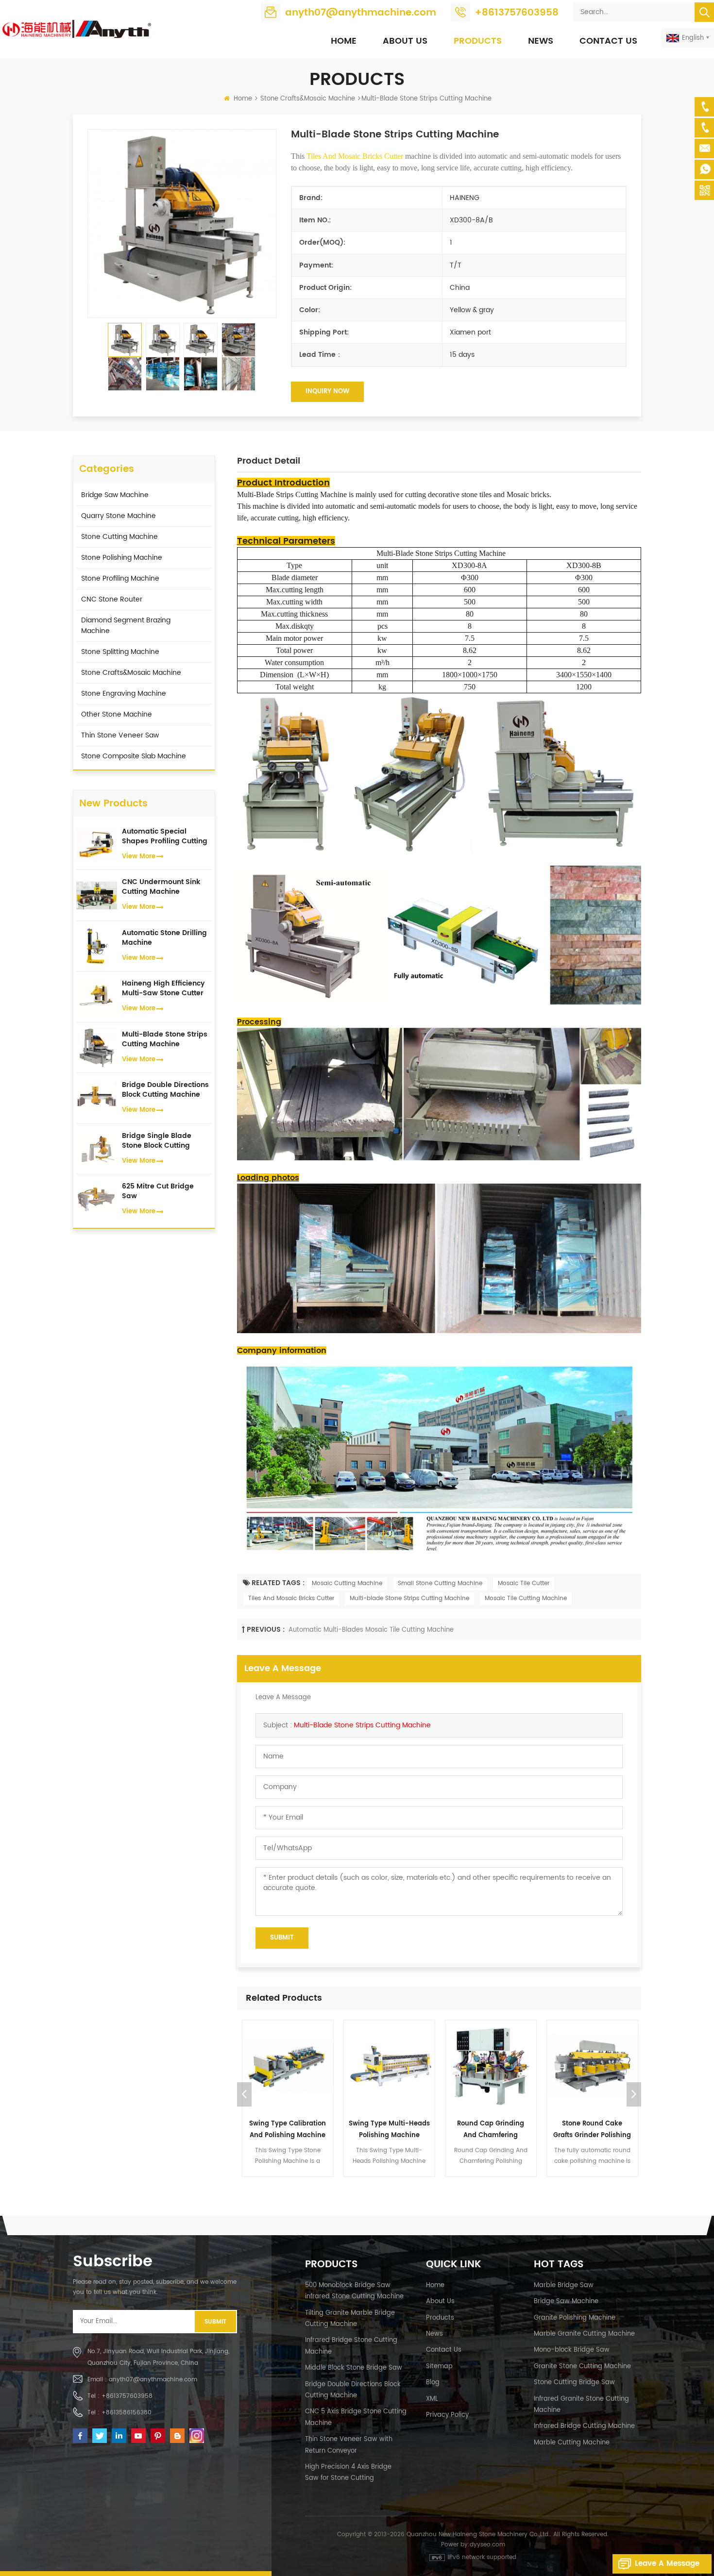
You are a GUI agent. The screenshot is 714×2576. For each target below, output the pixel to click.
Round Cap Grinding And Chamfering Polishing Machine (389, 2130)
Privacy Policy (447, 2415)
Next (634, 2094)
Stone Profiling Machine (120, 578)
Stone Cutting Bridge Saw (574, 2383)
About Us (405, 41)
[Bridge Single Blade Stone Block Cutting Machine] (97, 1148)
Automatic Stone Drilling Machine (164, 938)
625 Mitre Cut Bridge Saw (158, 1191)
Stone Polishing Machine (122, 558)
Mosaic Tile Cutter (524, 1583)
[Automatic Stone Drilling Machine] (97, 945)
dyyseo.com (487, 2545)
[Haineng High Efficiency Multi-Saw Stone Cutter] (97, 996)
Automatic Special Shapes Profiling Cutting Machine (165, 836)
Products (478, 41)
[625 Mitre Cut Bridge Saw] (97, 1199)
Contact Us (608, 41)
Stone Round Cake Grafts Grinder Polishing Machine (491, 2130)
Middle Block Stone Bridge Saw (354, 2368)
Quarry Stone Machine (119, 516)
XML (432, 2399)
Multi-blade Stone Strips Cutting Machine (409, 1598)
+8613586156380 (127, 2413)
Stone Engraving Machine (124, 694)
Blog (433, 2383)
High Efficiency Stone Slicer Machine (592, 2130)
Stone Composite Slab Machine (134, 756)
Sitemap (439, 2367)
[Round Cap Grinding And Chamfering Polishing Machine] (389, 2066)
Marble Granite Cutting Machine (584, 2334)
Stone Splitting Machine (120, 652)
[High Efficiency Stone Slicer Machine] (592, 2066)
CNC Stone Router (112, 599)
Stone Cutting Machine (119, 537)
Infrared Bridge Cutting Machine (584, 2426)
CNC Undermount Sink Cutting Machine (161, 887)
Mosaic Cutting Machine (347, 1583)
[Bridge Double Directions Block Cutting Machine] (97, 1098)
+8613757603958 (517, 13)
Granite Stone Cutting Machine (582, 2367)
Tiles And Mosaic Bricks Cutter (291, 1598)
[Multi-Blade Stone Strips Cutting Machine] (97, 1047)
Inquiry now (327, 392)
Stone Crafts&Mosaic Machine (308, 99)
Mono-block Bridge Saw (572, 2350)
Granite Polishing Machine (575, 2318)
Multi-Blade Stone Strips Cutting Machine (362, 1725)
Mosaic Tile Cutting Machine (526, 1598)
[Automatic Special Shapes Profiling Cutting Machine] (97, 844)
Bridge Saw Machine (115, 495)
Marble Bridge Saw (564, 2285)
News (541, 41)
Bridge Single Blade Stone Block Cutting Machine (157, 1141)
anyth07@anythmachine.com (361, 13)
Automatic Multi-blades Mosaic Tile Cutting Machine (371, 1630)
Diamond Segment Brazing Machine (126, 626)
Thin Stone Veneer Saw (120, 735)
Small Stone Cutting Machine (440, 1583)
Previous (244, 2094)
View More (139, 857)
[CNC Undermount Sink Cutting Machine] (97, 895)
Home (344, 41)
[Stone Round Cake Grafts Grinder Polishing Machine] (491, 2066)
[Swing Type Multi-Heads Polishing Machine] (288, 2066)
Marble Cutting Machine (572, 2443)
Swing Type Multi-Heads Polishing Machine (288, 2130)
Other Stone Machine (117, 714)
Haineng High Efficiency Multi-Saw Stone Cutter (163, 988)
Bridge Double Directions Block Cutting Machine (165, 1090)
